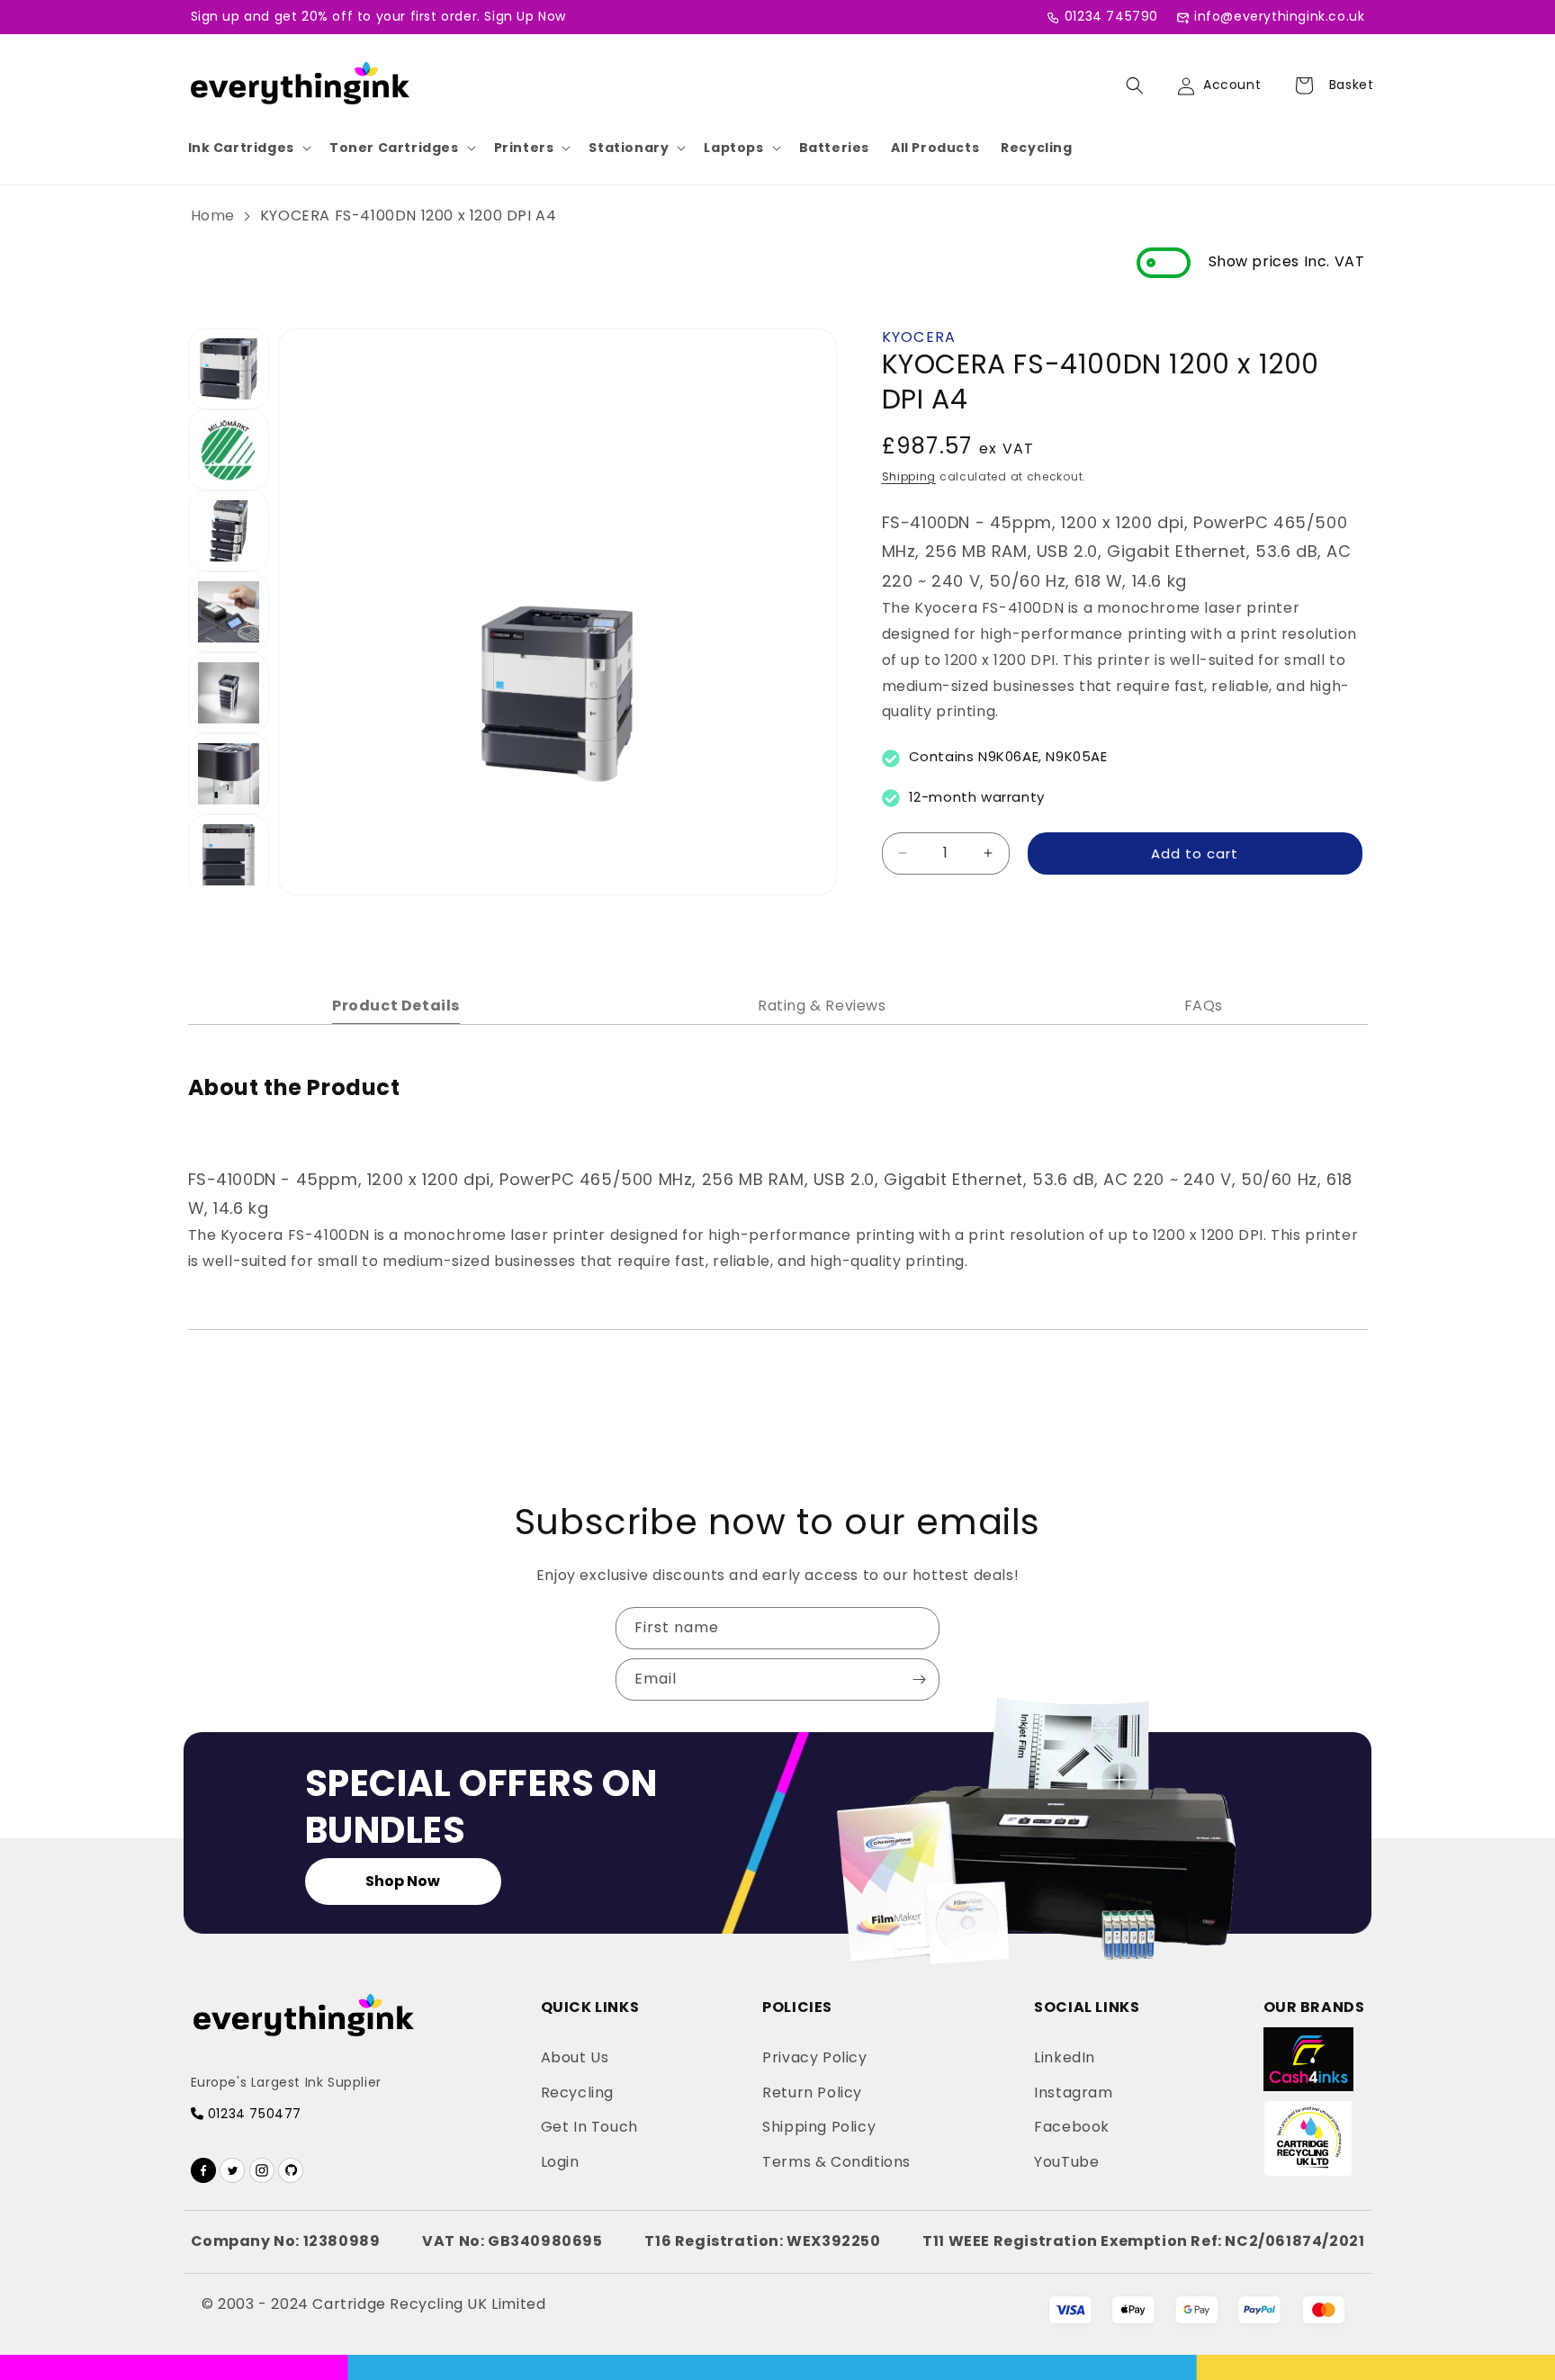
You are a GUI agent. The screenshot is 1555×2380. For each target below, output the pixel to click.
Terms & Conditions (836, 2162)
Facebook (1072, 2127)
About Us (575, 2057)
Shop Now (403, 1881)
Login (560, 2162)
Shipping (909, 476)
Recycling (1036, 148)
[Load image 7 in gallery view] (229, 855)
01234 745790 (1111, 16)
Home (213, 216)
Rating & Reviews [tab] (822, 1006)
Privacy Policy (814, 2057)
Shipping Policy (819, 2127)
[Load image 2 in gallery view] (229, 450)
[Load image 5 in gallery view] (229, 693)
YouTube (1066, 2162)
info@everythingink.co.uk (1279, 16)
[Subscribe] (919, 1679)
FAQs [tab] (1204, 1006)
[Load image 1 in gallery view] (229, 369)
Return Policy (812, 2093)
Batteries (834, 148)
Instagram (1073, 2093)
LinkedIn (1065, 2057)
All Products (935, 148)
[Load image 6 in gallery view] (229, 774)
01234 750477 (252, 2114)
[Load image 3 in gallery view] (229, 531)
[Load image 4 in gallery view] (229, 612)
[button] (248, 148)
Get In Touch (589, 2127)
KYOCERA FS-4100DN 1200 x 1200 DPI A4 (409, 216)
